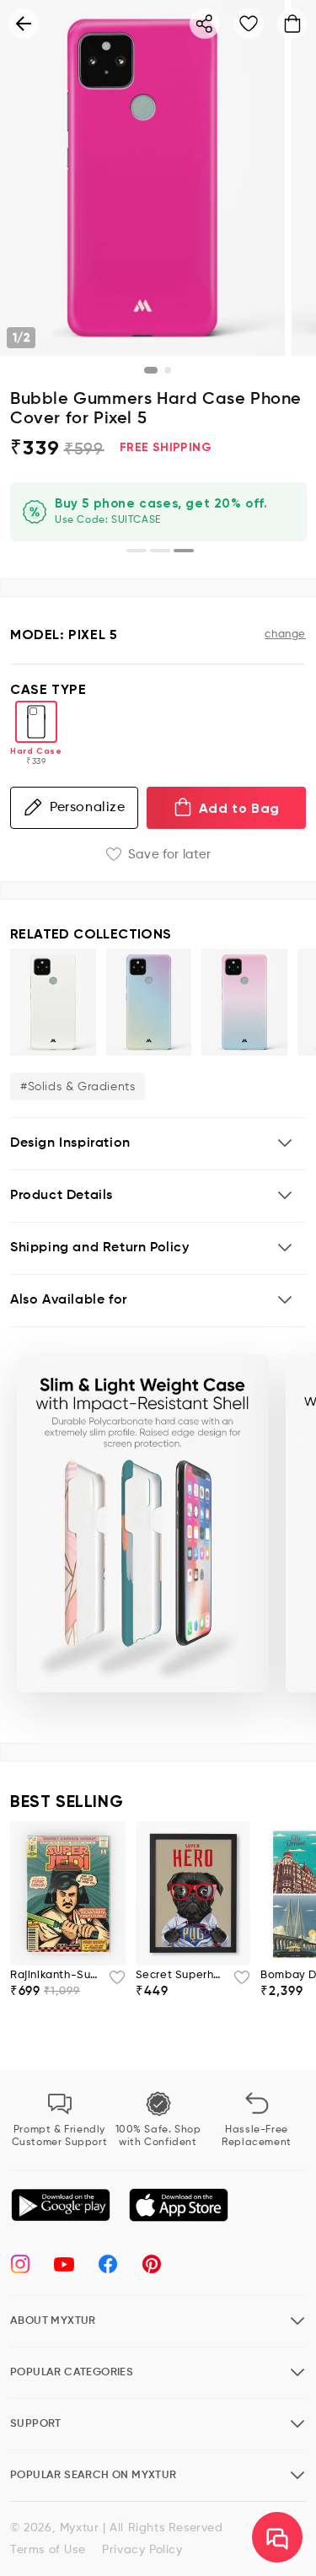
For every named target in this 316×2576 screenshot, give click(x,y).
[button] (158, 1144)
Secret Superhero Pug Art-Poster (180, 1975)
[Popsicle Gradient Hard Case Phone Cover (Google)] (149, 1002)
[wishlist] (112, 1982)
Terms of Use (48, 2550)
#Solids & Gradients (78, 1087)
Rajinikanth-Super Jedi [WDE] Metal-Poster (54, 1975)
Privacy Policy (142, 2550)
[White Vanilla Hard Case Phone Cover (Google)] (53, 1002)
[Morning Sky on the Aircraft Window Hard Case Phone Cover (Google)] (244, 1002)
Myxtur (80, 2528)
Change (285, 635)
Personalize (88, 808)
